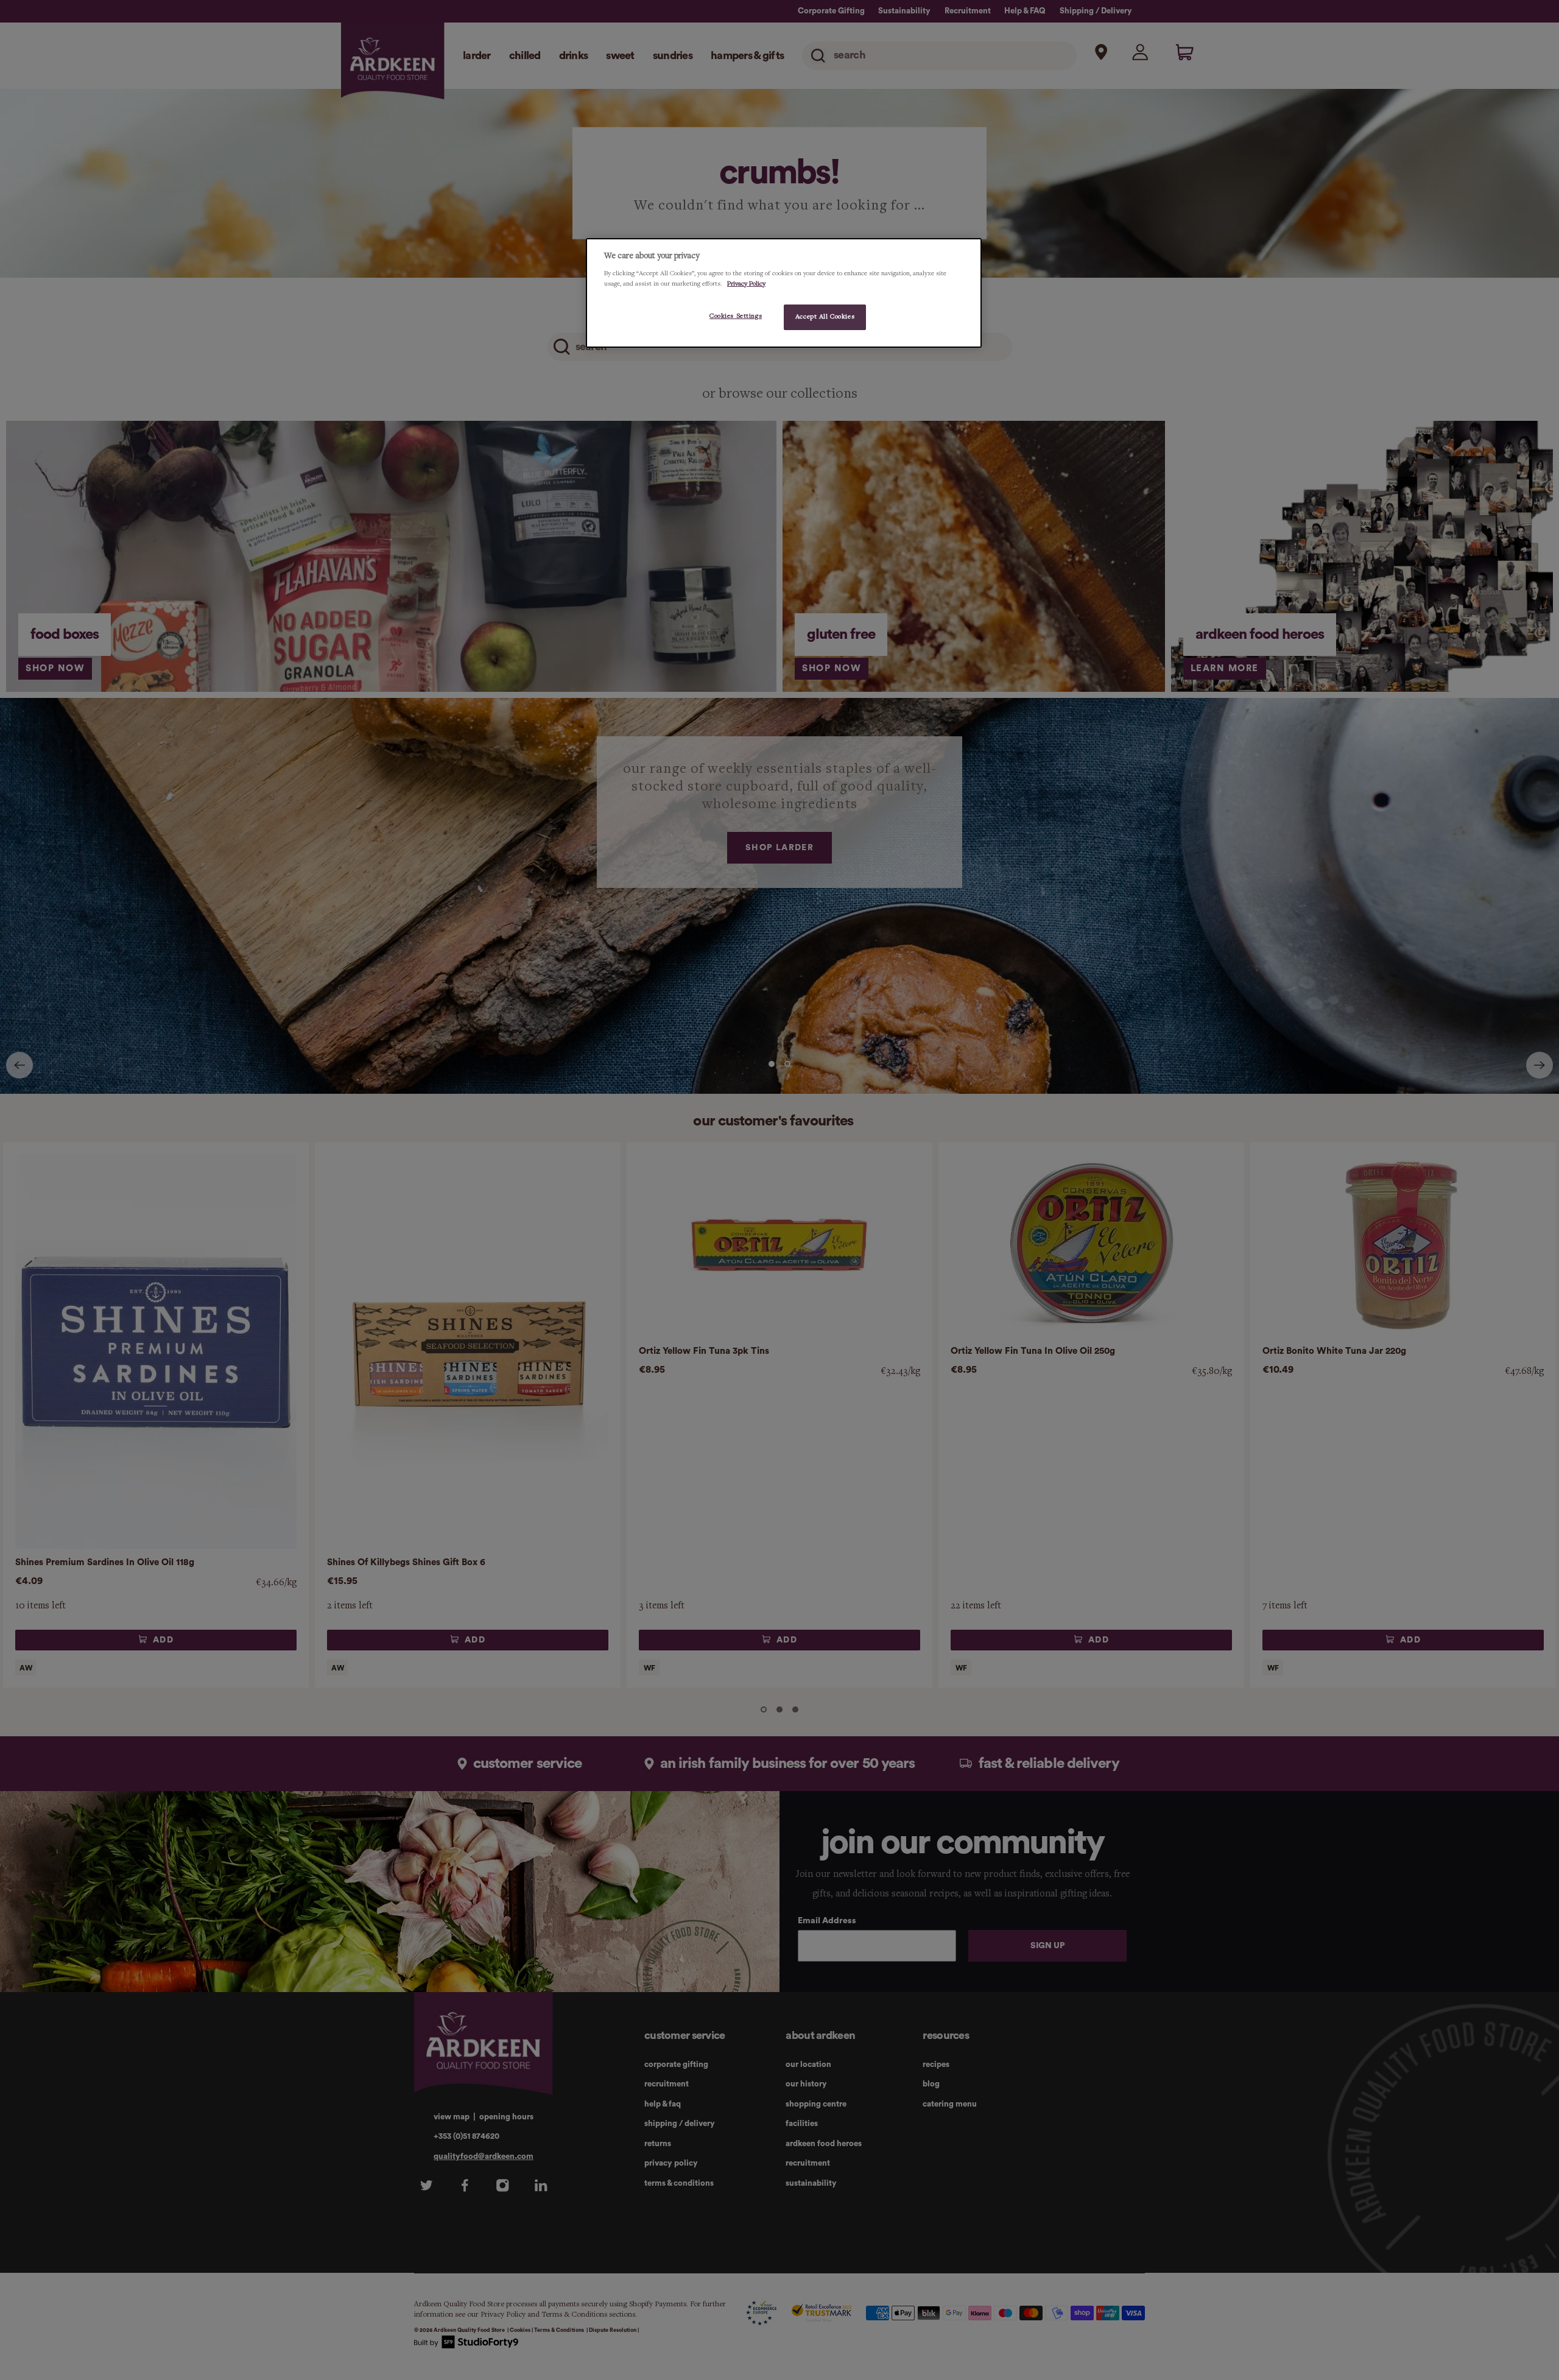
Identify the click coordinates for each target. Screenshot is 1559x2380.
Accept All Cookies (825, 317)
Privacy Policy (746, 283)
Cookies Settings (736, 316)
